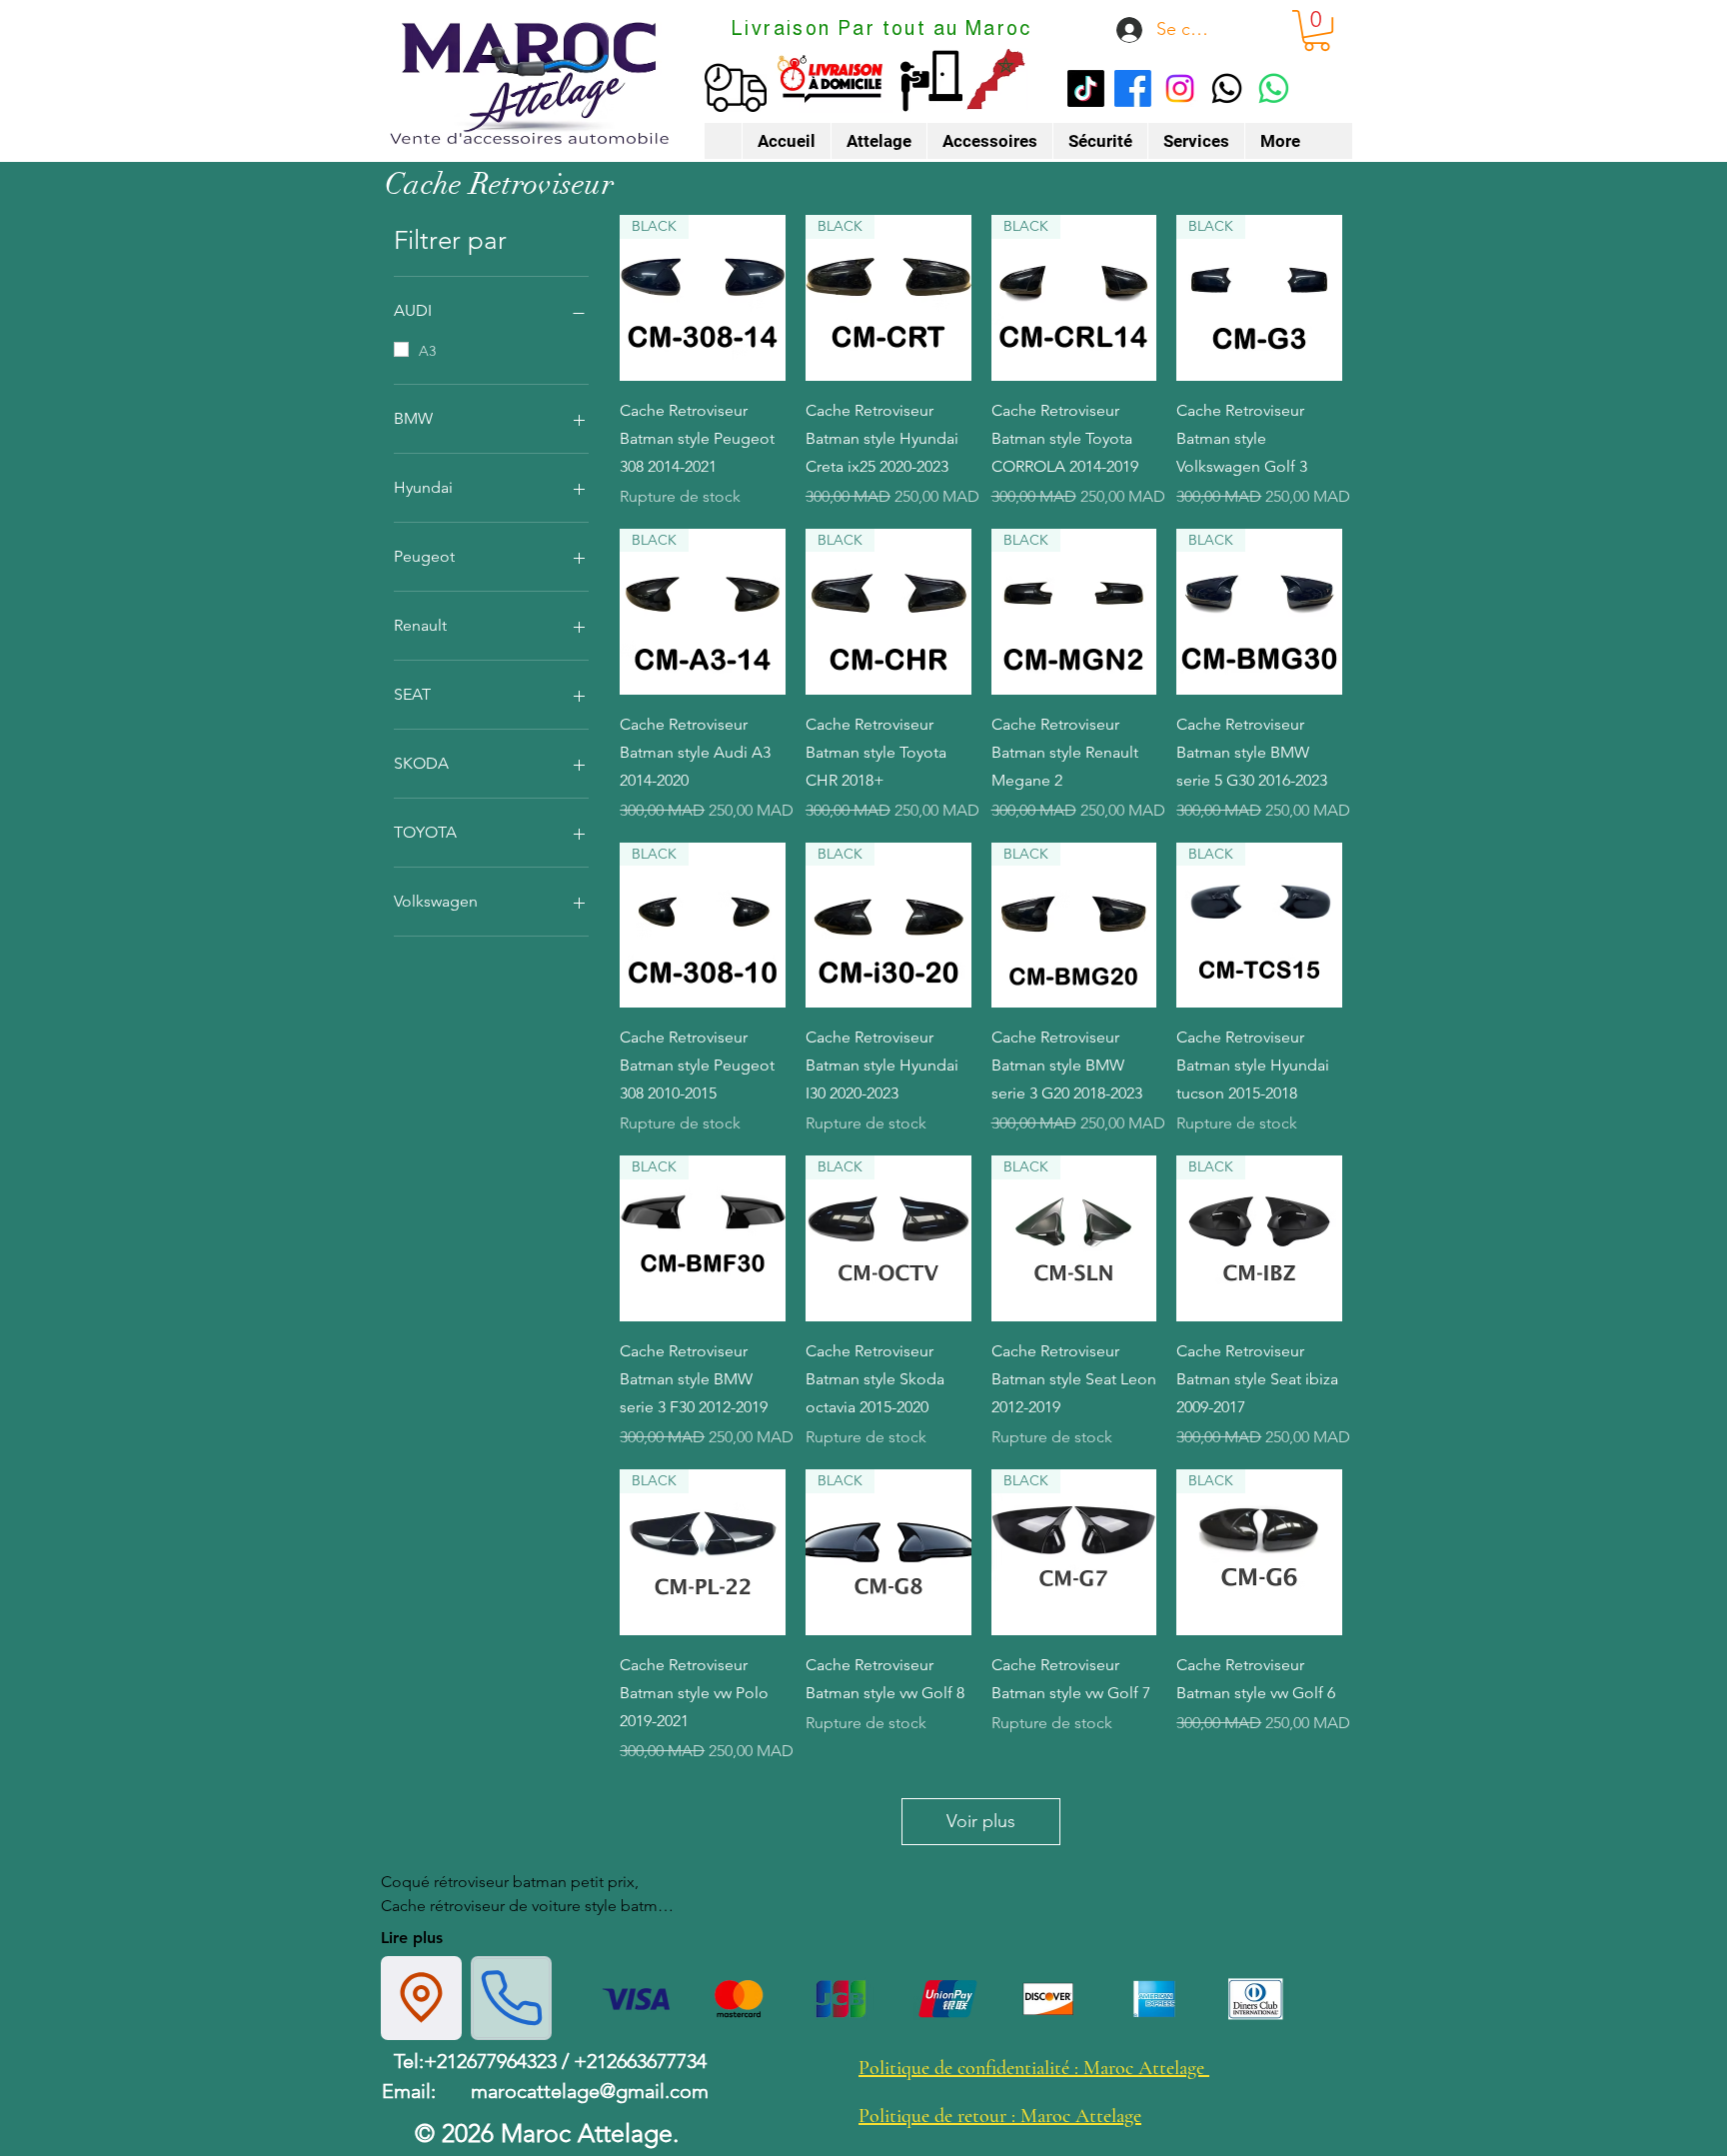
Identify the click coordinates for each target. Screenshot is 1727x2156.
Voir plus (981, 1821)
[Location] (421, 1998)
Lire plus (412, 1938)
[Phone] (511, 1998)
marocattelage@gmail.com (590, 2091)
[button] (1317, 30)
